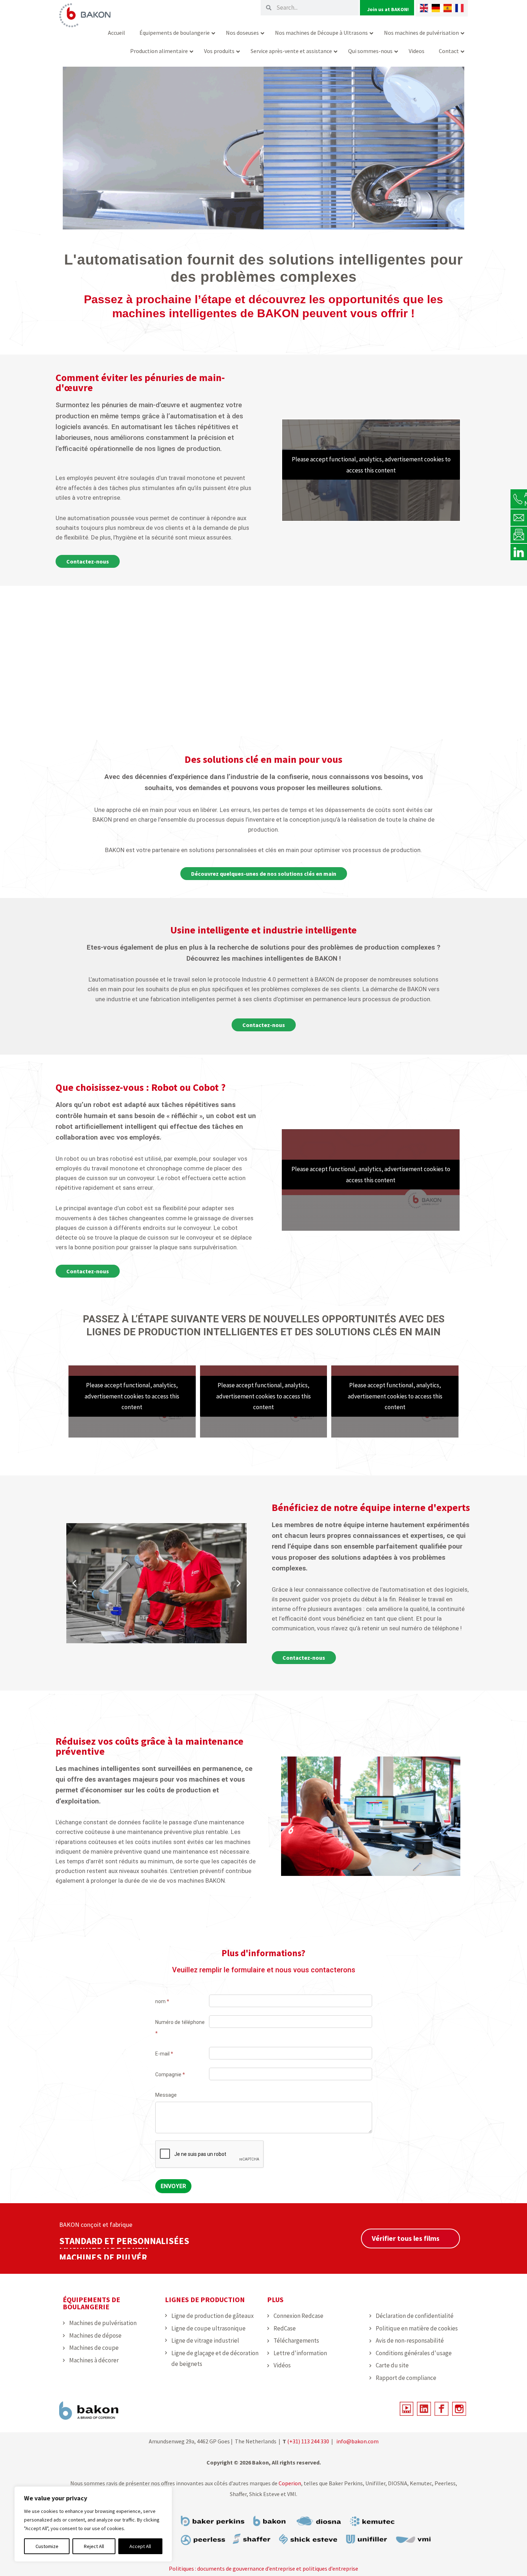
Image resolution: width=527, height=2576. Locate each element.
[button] (74, 1583)
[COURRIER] (519, 517)
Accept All (140, 2546)
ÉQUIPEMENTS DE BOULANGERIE (91, 2303)
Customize (47, 2546)
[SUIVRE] (519, 552)
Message (166, 2095)
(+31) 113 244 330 (308, 2441)
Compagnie (170, 2074)
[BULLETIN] (519, 534)
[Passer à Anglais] (424, 8)
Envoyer (173, 2186)
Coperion (289, 2483)
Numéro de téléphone (180, 2028)
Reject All (94, 2546)
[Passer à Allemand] (436, 8)
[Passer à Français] (459, 8)
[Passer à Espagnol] (448, 8)
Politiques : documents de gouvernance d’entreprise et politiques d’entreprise (263, 2568)
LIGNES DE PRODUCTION (205, 2299)
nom (162, 2001)
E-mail (164, 2054)
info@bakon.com (357, 2441)
